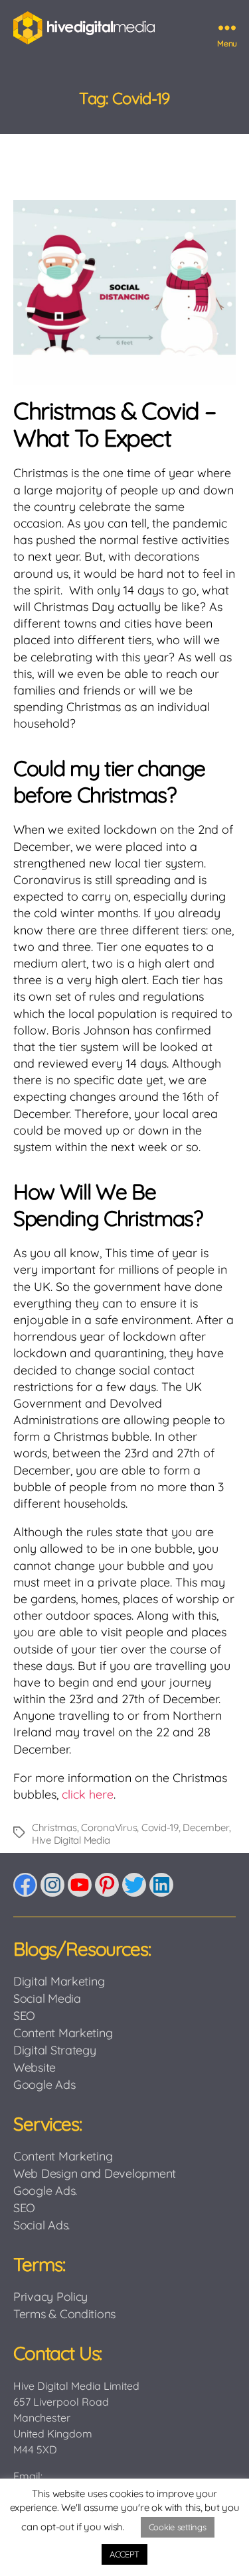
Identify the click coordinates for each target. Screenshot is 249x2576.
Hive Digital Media (71, 1840)
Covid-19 (160, 1827)
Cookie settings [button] (178, 2527)
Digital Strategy (55, 2050)
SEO (24, 2016)
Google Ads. (45, 2191)
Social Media (47, 1998)
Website (35, 2067)
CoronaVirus (109, 1827)
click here (88, 1794)
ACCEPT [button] (124, 2554)
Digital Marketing (59, 1981)
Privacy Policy (50, 2297)
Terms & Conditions (64, 2314)
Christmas (54, 1827)
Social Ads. (41, 2225)
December (206, 1827)
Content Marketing (63, 2033)
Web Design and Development (95, 2173)
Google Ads (44, 2085)
